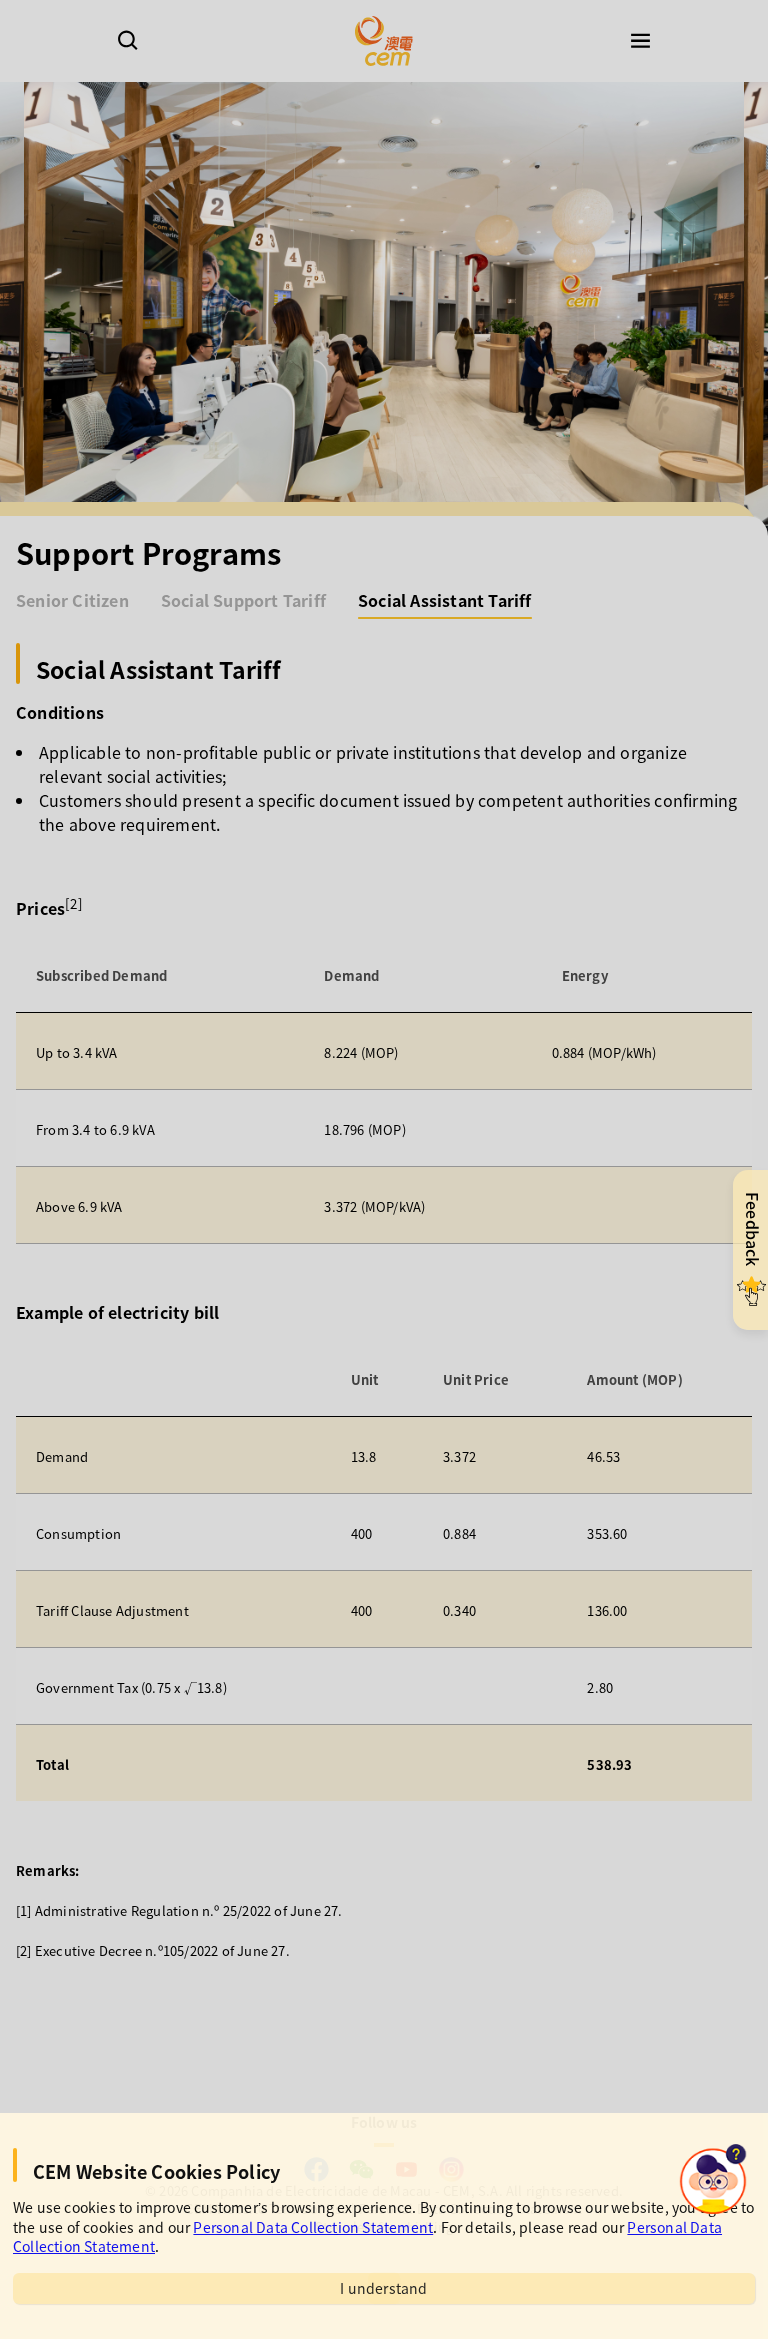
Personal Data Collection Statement (313, 2227)
